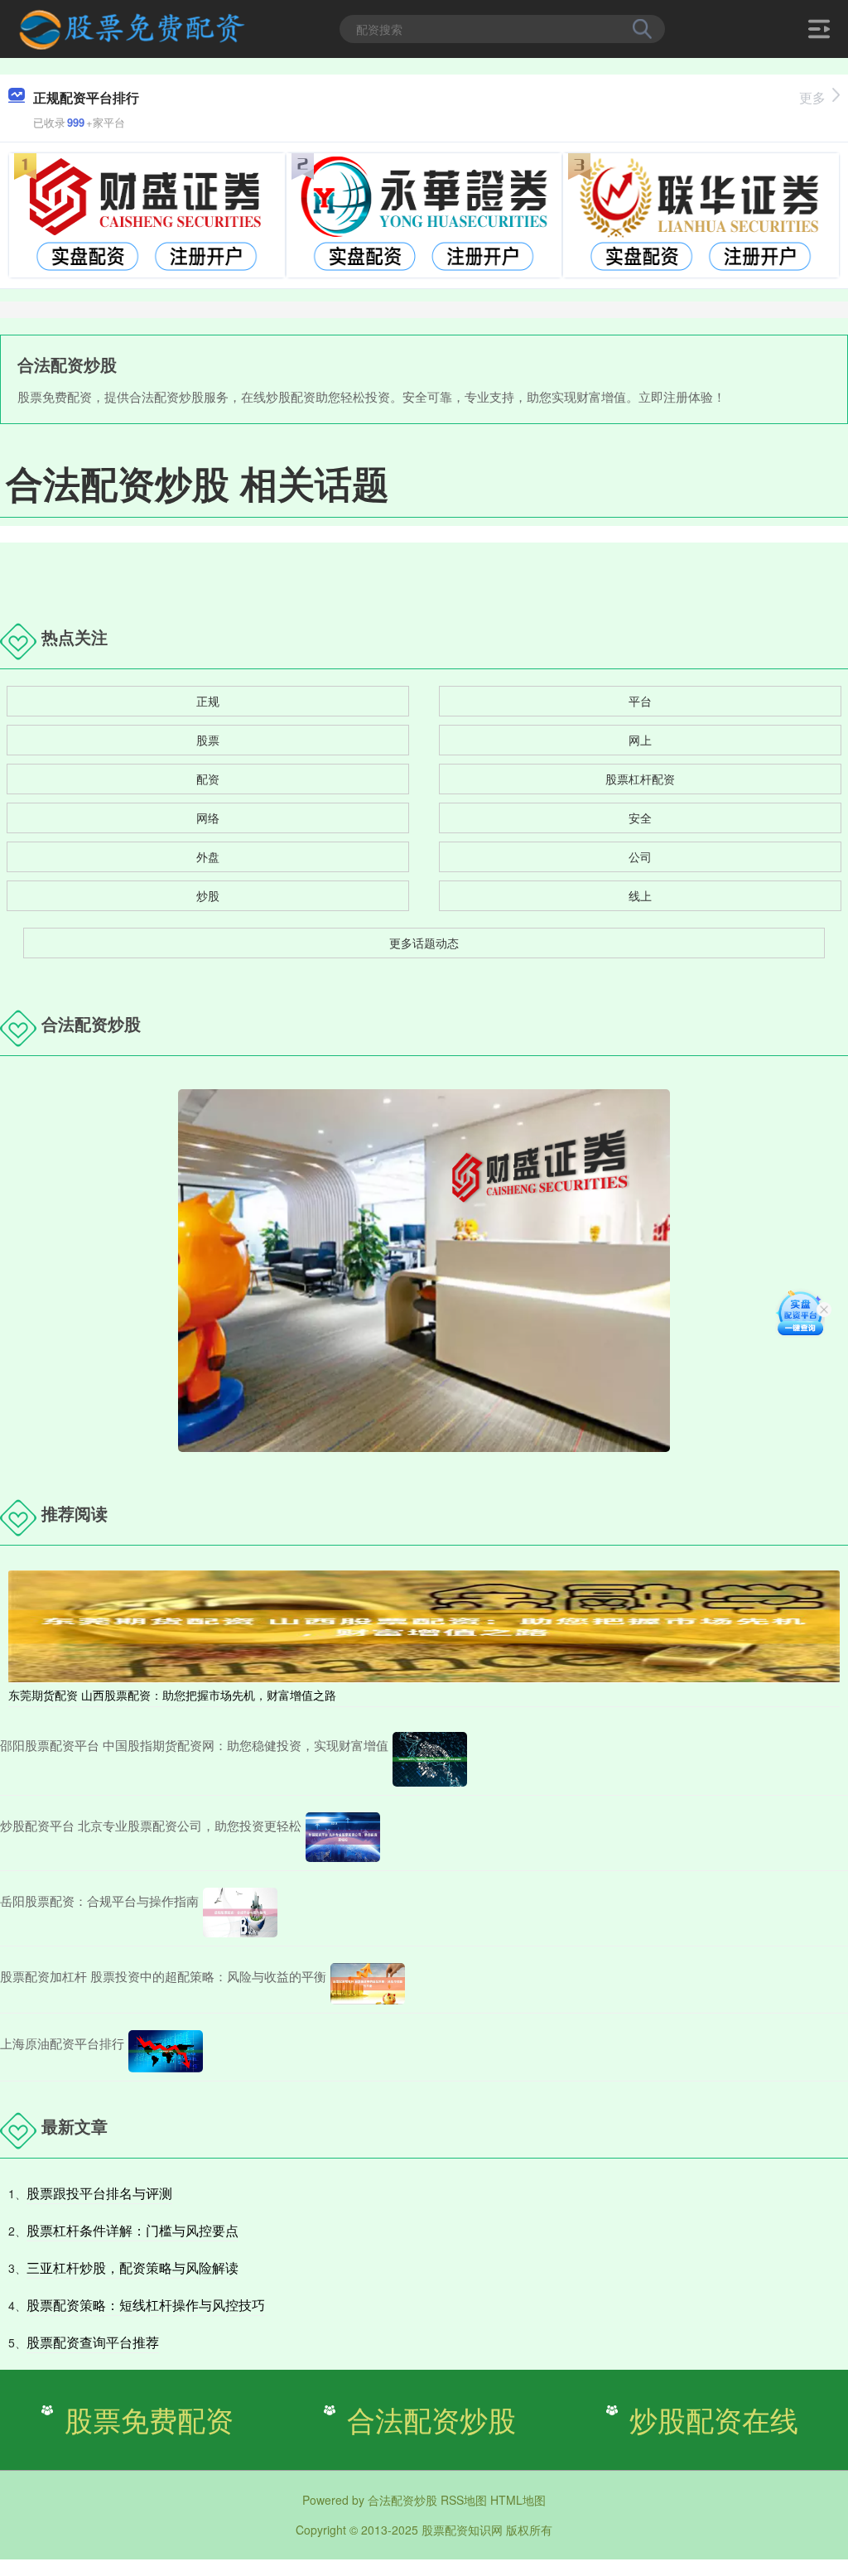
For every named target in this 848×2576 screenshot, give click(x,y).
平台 (640, 701)
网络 (208, 818)
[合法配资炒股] (131, 27)
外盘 (208, 856)
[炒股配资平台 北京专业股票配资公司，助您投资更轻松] (343, 1837)
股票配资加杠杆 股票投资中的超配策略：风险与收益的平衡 (163, 1976)
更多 (812, 97)
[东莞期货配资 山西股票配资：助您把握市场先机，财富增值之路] (424, 1625)
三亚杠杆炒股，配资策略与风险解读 (132, 2267)
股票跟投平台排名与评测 (99, 2193)
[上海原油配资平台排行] (166, 2051)
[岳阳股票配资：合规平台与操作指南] (240, 1913)
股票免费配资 (149, 2419)
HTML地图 (518, 2500)
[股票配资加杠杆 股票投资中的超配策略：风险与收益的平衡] (368, 1984)
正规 (208, 701)
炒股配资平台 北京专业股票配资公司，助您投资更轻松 (151, 1825)
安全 (640, 818)
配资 (208, 779)
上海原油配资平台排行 (62, 2043)
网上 (640, 740)
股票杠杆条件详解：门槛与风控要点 (132, 2230)
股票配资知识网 (462, 2530)
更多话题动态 (424, 943)
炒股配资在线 (714, 2419)
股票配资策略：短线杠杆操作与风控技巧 (146, 2305)
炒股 (208, 895)
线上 (640, 895)
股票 (208, 740)
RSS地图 (464, 2500)
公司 (640, 856)
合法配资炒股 (431, 2419)
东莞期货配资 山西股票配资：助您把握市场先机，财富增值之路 (172, 1695)
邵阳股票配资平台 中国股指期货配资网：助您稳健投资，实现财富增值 (194, 1745)
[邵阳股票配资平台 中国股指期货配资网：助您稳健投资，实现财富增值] (430, 1759)
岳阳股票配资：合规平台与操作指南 (99, 1901)
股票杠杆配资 (640, 779)
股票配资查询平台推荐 (93, 2342)
